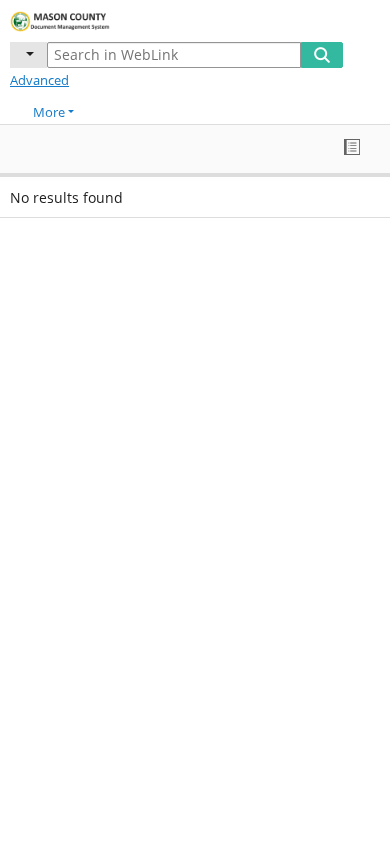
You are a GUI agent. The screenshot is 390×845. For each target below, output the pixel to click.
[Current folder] (28, 55)
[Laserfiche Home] (85, 18)
